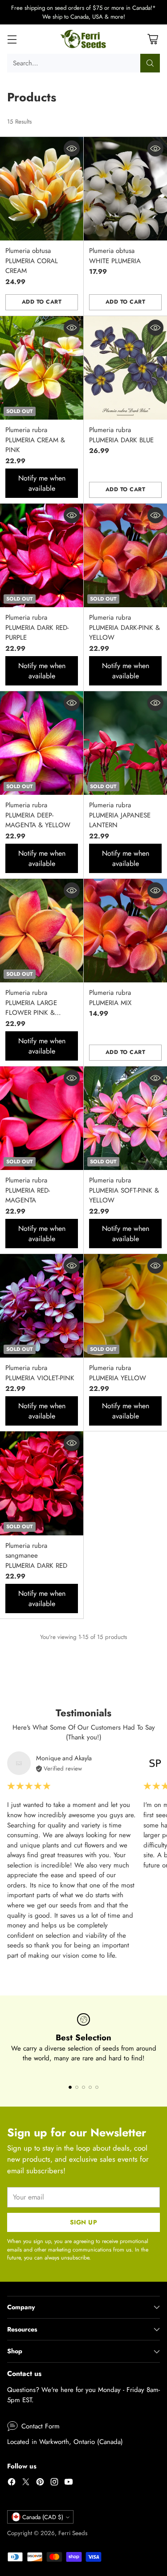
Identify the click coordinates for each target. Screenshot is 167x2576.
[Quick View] (72, 148)
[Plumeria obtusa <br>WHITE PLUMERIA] (125, 189)
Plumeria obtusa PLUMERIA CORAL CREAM (32, 261)
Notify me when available (42, 483)
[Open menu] (12, 39)
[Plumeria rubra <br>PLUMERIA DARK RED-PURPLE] (42, 556)
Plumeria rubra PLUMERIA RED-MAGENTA (28, 1190)
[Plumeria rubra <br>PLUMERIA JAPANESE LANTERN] (125, 743)
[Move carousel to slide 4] (90, 2087)
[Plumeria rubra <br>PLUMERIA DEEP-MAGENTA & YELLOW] (42, 743)
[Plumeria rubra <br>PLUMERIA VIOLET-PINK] (42, 1306)
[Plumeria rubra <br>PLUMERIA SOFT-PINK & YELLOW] (125, 1118)
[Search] (150, 63)
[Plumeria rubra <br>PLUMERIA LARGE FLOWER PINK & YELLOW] (42, 931)
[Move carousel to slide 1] (70, 2087)
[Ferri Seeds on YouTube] (69, 2483)
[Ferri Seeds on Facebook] (12, 2483)
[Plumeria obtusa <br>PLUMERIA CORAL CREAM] (42, 189)
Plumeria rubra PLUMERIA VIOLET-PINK (40, 1373)
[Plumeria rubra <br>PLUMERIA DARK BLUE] (125, 368)
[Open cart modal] (153, 39)
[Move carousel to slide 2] (77, 2087)
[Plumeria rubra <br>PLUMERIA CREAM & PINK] (42, 368)
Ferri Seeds (73, 2533)
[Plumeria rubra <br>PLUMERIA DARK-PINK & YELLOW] (125, 556)
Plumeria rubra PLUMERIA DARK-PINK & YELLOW (124, 627)
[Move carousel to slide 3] (83, 2087)
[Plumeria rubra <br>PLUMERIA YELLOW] (125, 1306)
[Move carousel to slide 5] (97, 2087)
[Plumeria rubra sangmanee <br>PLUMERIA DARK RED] (42, 1483)
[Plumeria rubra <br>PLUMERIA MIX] (125, 931)
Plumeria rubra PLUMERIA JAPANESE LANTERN (120, 815)
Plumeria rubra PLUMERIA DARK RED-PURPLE (37, 627)
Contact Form (41, 2426)
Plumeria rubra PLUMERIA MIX (110, 998)
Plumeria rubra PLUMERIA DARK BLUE (121, 435)
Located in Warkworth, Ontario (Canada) (65, 2442)
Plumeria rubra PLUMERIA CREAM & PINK (35, 440)
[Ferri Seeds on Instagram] (54, 2483)
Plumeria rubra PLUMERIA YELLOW (118, 1373)
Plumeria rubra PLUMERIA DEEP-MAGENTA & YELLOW (38, 815)
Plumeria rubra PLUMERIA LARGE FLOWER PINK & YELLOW (31, 1008)
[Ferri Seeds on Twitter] (26, 2483)
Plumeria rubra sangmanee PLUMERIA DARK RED (36, 1556)
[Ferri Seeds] (83, 39)
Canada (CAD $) (43, 2517)
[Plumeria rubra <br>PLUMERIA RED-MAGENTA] (42, 1118)
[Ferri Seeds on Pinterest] (40, 2483)
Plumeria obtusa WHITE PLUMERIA (115, 256)
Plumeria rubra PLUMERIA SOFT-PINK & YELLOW (124, 1190)
